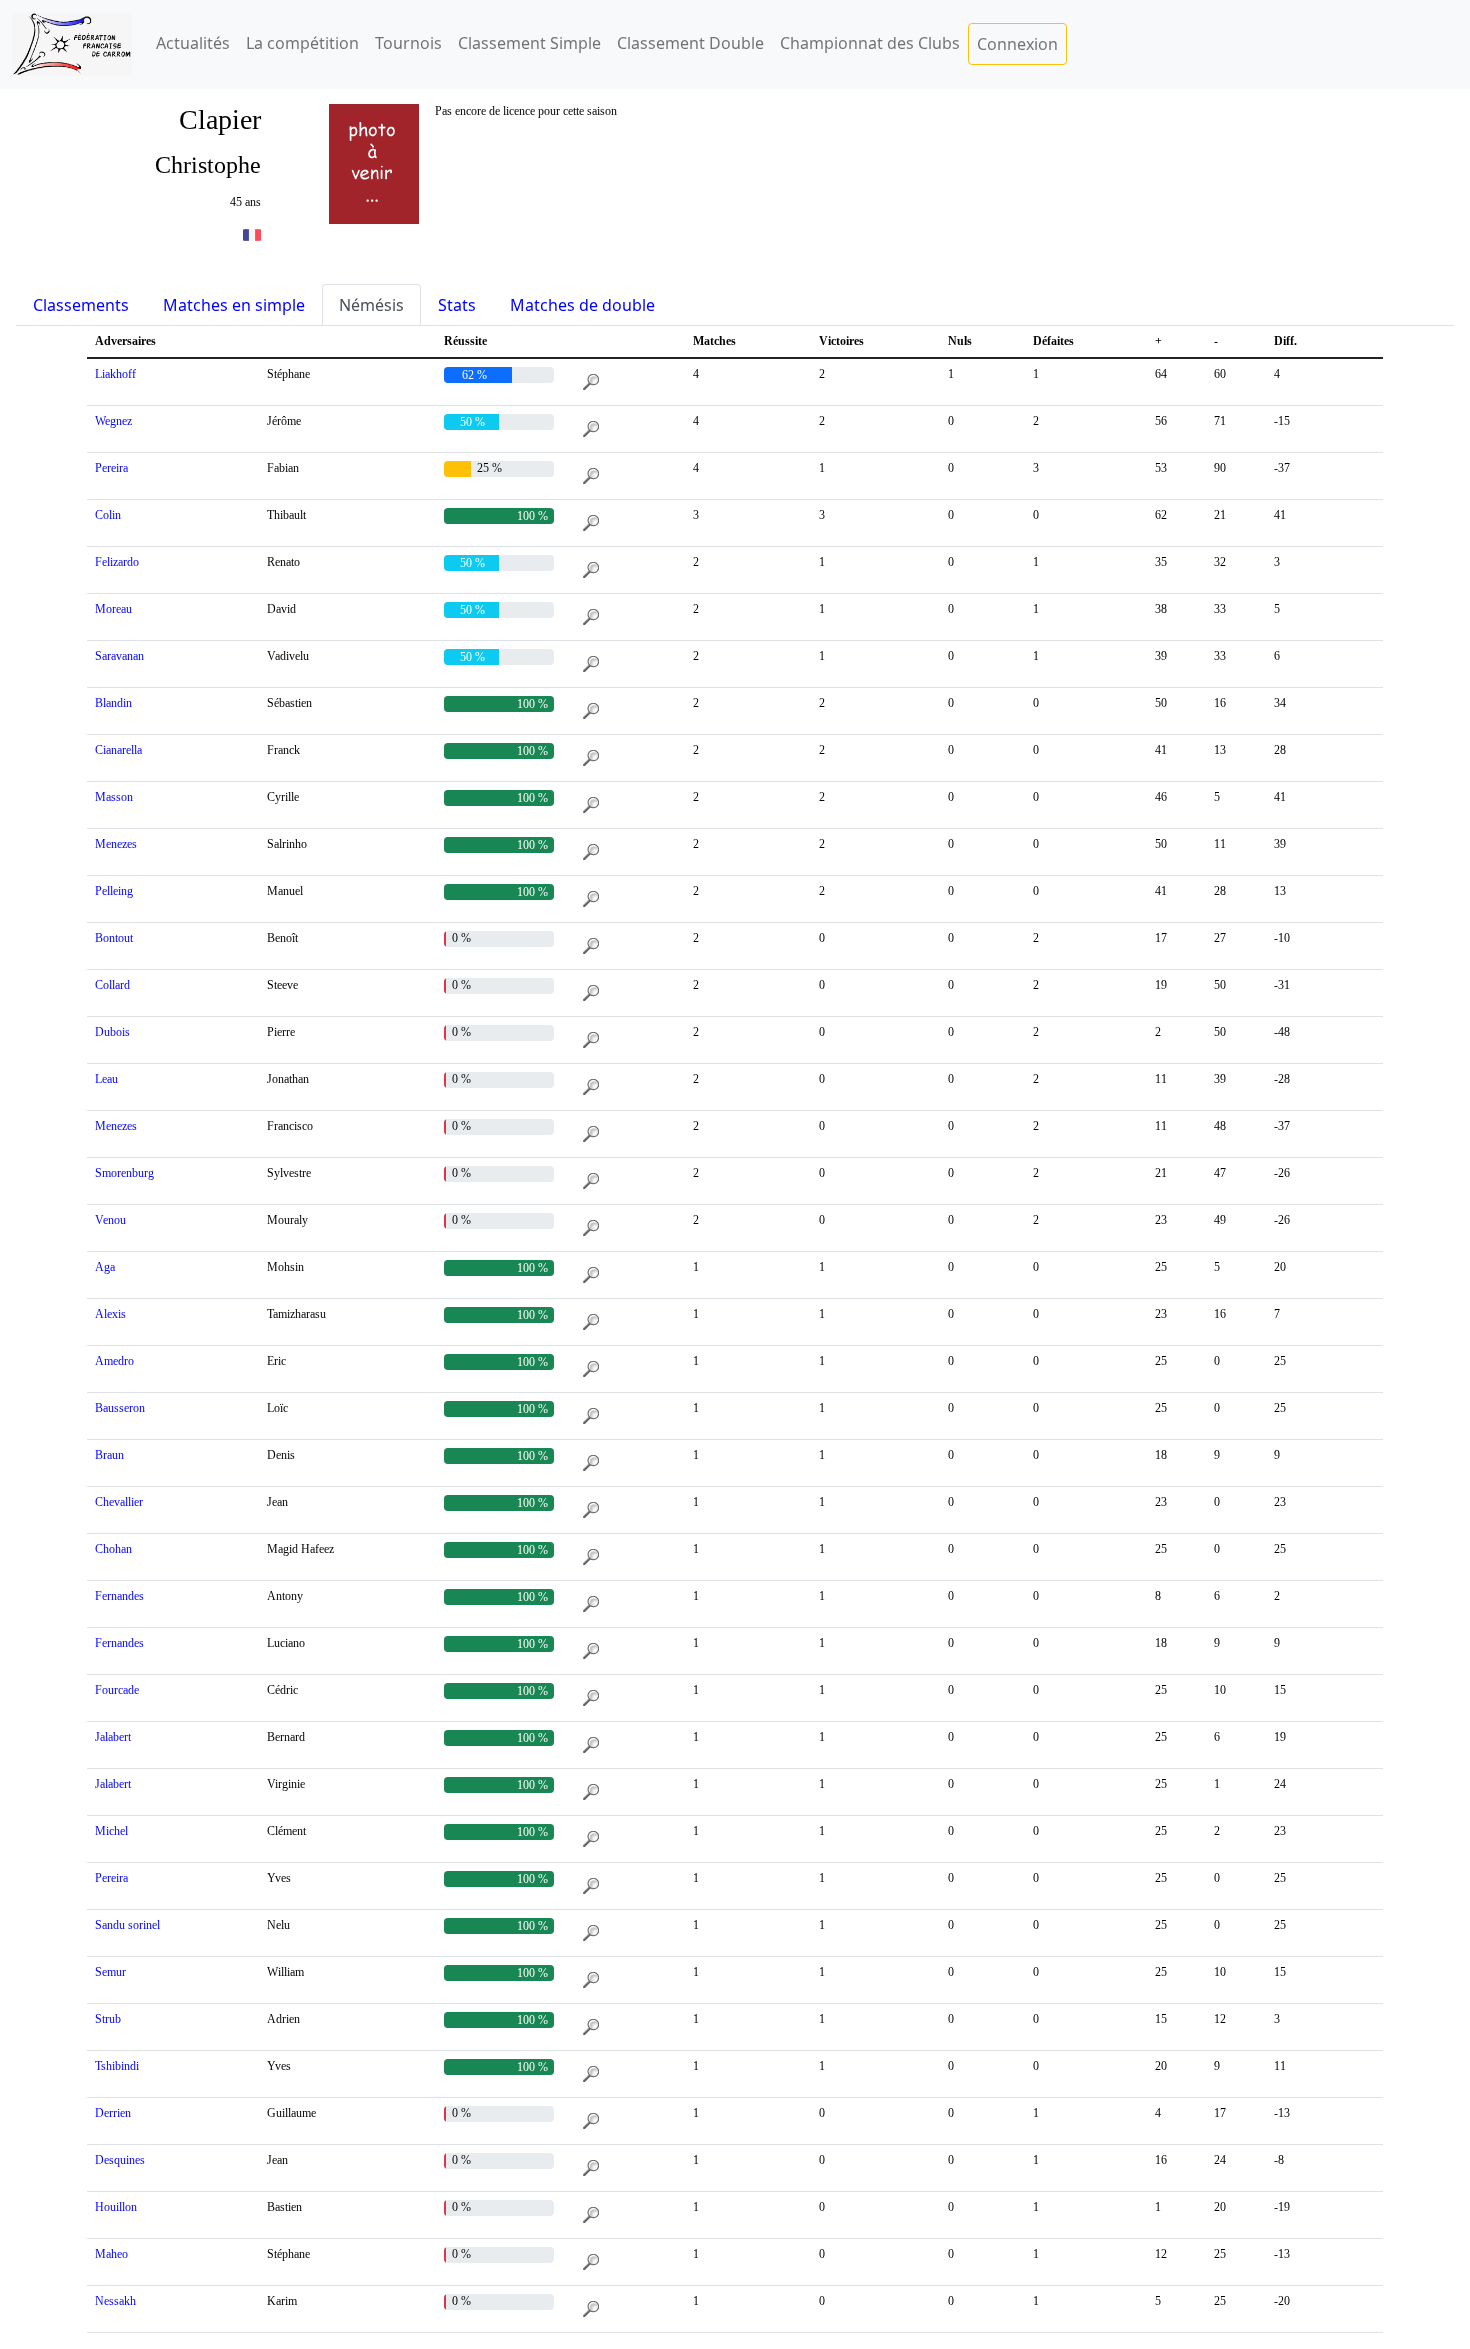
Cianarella (118, 750)
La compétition (302, 43)
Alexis (110, 1314)
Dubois (112, 1032)
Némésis (371, 305)
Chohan (113, 1549)
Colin (108, 515)
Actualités (193, 43)
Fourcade (117, 1690)
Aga (105, 1267)
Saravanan (119, 656)
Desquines (120, 2160)
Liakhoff (115, 374)
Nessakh (115, 2301)
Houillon (116, 2207)
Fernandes (119, 1596)
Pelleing (114, 891)
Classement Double (690, 43)
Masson (114, 797)
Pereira (111, 468)
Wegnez (113, 421)
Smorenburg (124, 1173)
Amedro (114, 1361)
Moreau (113, 609)
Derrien (113, 2113)
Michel (111, 1831)
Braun (109, 1455)
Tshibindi (117, 2066)
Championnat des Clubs (870, 43)
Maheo (111, 2254)
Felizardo (117, 562)
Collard (112, 985)
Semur (110, 1972)
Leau (106, 1079)
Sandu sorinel (127, 1925)
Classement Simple (529, 43)
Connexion (1017, 44)
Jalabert (113, 1737)
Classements (81, 305)
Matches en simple (234, 305)
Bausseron (120, 1408)
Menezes (116, 844)
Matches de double (582, 305)
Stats (457, 305)
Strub (108, 2019)
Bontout (114, 938)
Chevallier (119, 1502)
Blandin (113, 703)
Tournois (408, 43)
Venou (110, 1220)
